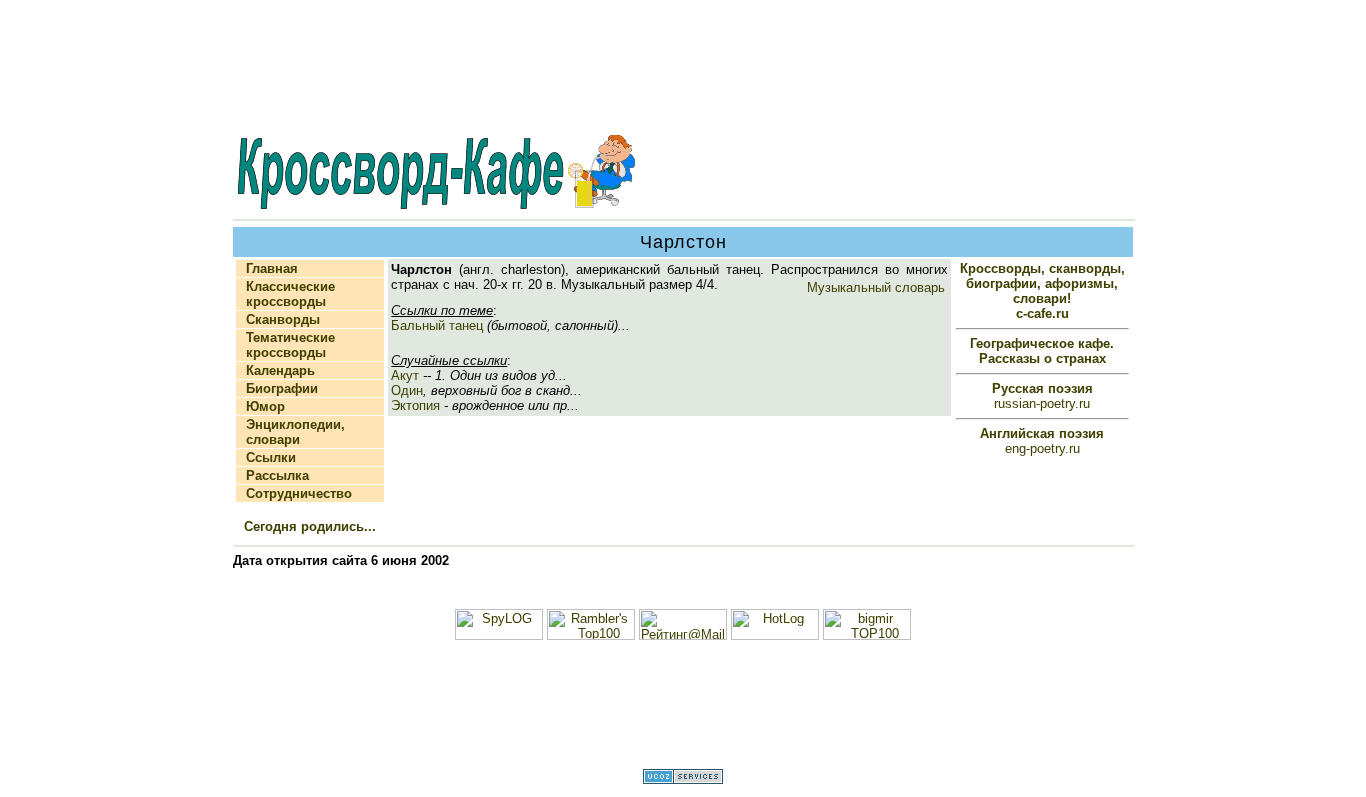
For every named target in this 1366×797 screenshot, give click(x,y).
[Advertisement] (683, 69)
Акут (405, 375)
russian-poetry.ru (1042, 396)
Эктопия (415, 405)
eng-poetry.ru (1042, 441)
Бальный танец (437, 325)
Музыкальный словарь (876, 287)
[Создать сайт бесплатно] (683, 779)
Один (407, 390)
